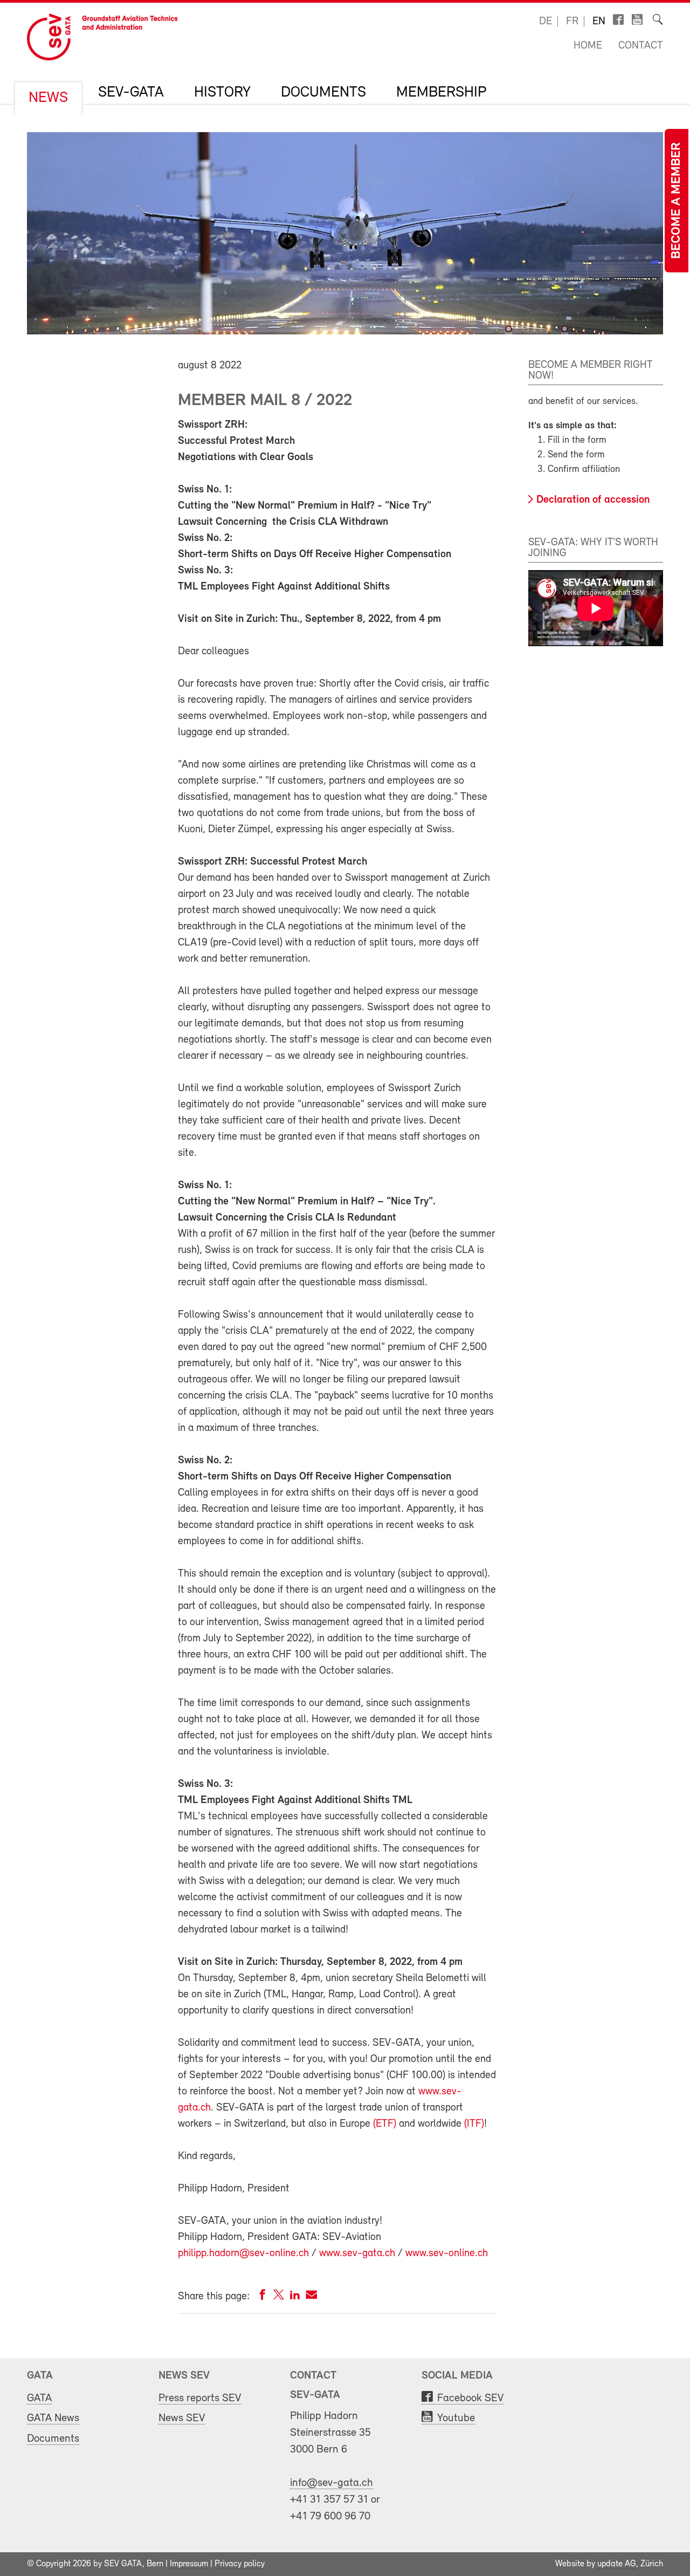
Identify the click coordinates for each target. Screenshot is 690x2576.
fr (572, 22)
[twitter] (279, 2297)
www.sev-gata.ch (357, 2253)
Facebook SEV (470, 2398)
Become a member (677, 201)
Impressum (189, 2564)
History (222, 93)
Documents (323, 93)
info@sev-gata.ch (332, 2483)
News (48, 98)
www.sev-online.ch (447, 2253)
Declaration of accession (593, 500)
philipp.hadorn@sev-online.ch (243, 2253)
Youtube (456, 2418)
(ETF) (385, 2124)
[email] (311, 2297)
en (599, 22)
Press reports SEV (200, 2398)
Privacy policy (240, 2564)
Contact (641, 46)
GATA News (53, 2418)
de (546, 22)
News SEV (182, 2418)
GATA (39, 2398)
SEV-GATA (131, 93)
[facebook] (263, 2297)
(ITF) (474, 2124)
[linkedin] (295, 2297)
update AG (617, 2564)
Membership (441, 93)
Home (588, 46)
